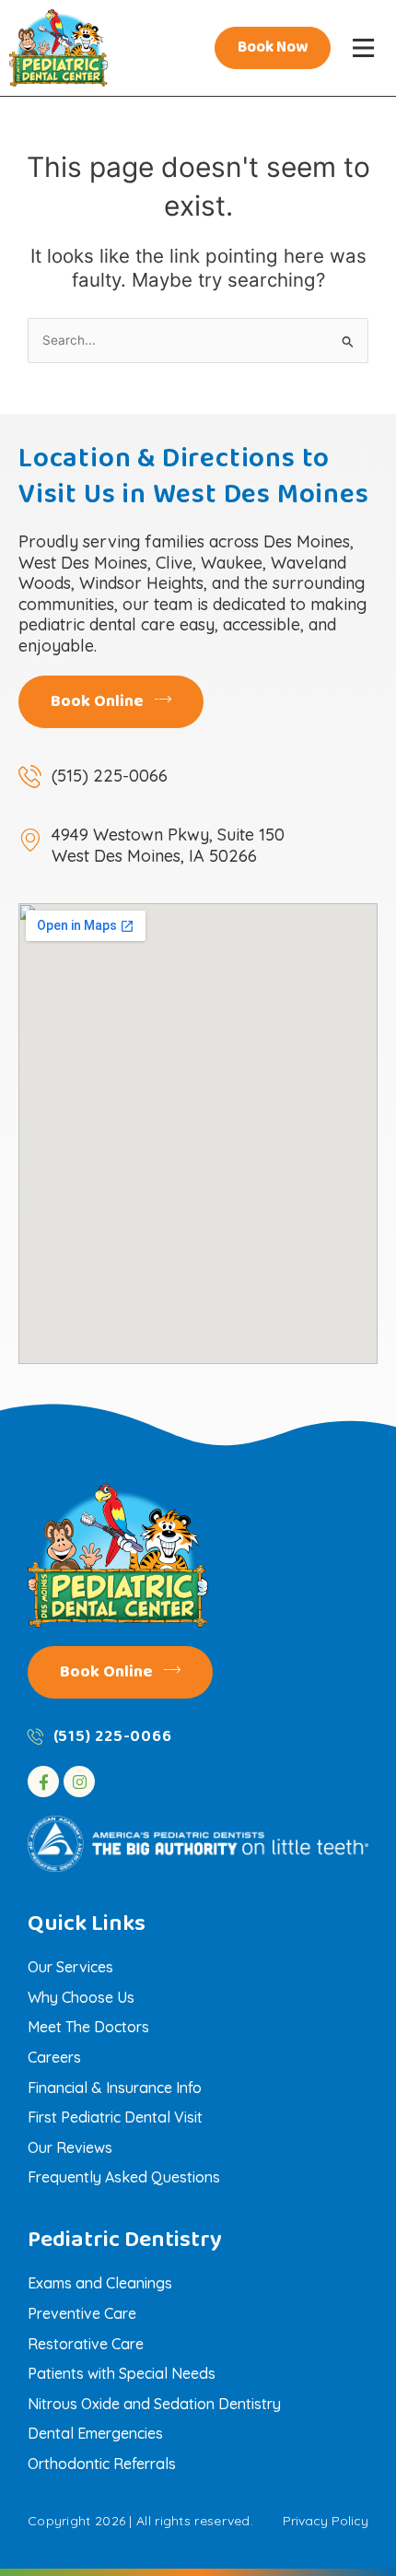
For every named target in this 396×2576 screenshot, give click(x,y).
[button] (363, 48)
